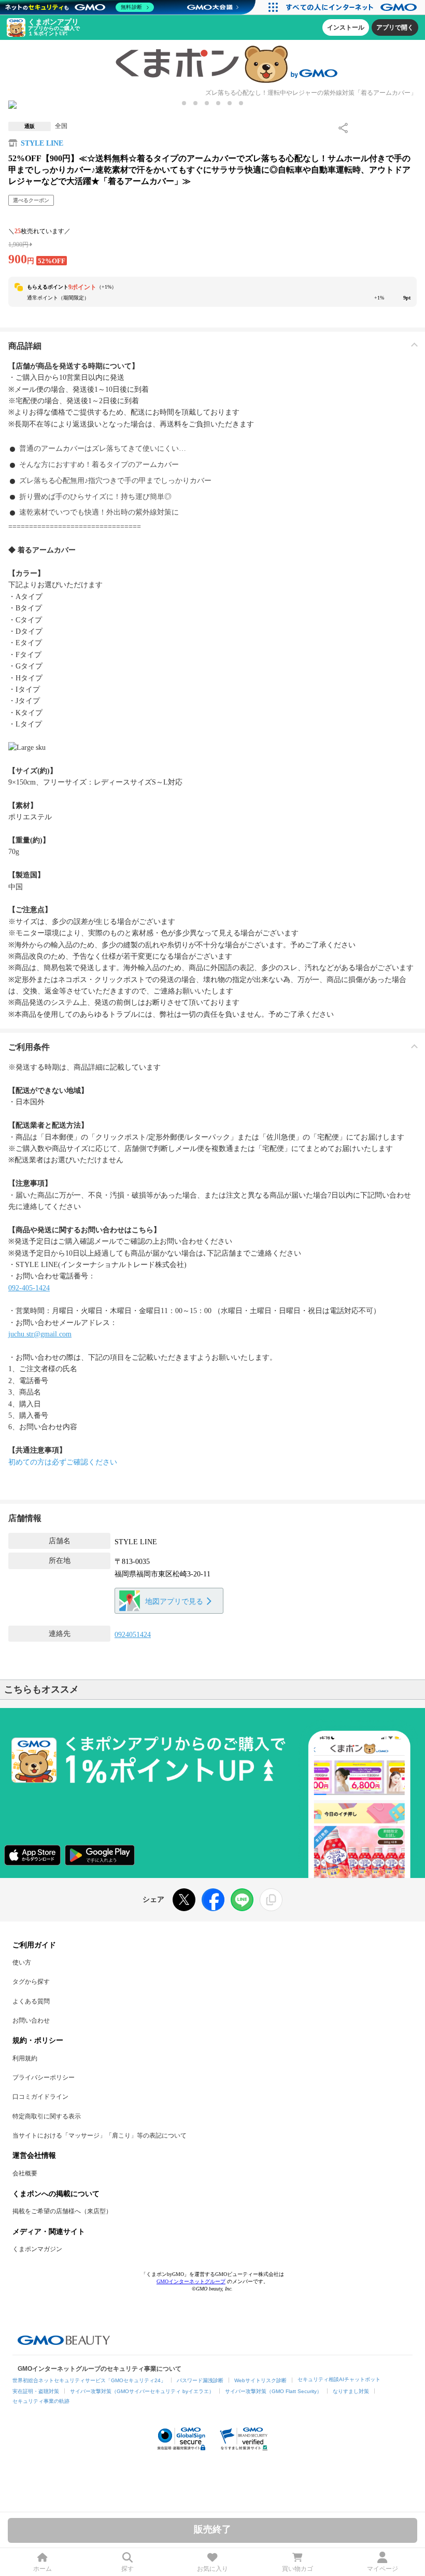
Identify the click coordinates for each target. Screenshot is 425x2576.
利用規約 (25, 2058)
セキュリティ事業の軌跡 (41, 2401)
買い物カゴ (297, 2569)
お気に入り (212, 2569)
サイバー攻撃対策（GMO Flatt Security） (273, 2391)
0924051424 (133, 1635)
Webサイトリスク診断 (260, 2380)
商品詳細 (25, 346)
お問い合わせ (31, 2020)
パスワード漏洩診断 (200, 2380)
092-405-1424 (29, 1288)
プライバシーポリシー (44, 2077)
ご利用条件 (29, 1047)
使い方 (22, 1962)
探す (127, 2569)
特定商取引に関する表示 (47, 2116)
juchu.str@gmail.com (40, 1334)
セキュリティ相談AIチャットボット (339, 2379)
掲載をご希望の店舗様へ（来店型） (62, 2211)
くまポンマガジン (37, 2249)
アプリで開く (395, 27)
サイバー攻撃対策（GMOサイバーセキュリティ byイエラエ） (142, 2391)
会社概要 (25, 2173)
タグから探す (31, 1982)
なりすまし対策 (351, 2391)
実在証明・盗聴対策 (36, 2391)
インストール (346, 27)
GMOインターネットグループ (191, 2281)
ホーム (42, 2569)
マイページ (382, 2569)
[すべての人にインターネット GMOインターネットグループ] (353, 7)
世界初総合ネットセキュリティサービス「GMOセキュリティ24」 (89, 2380)
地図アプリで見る (174, 1602)
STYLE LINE (42, 143)
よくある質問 (31, 2001)
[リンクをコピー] (271, 1900)
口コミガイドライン (40, 2097)
